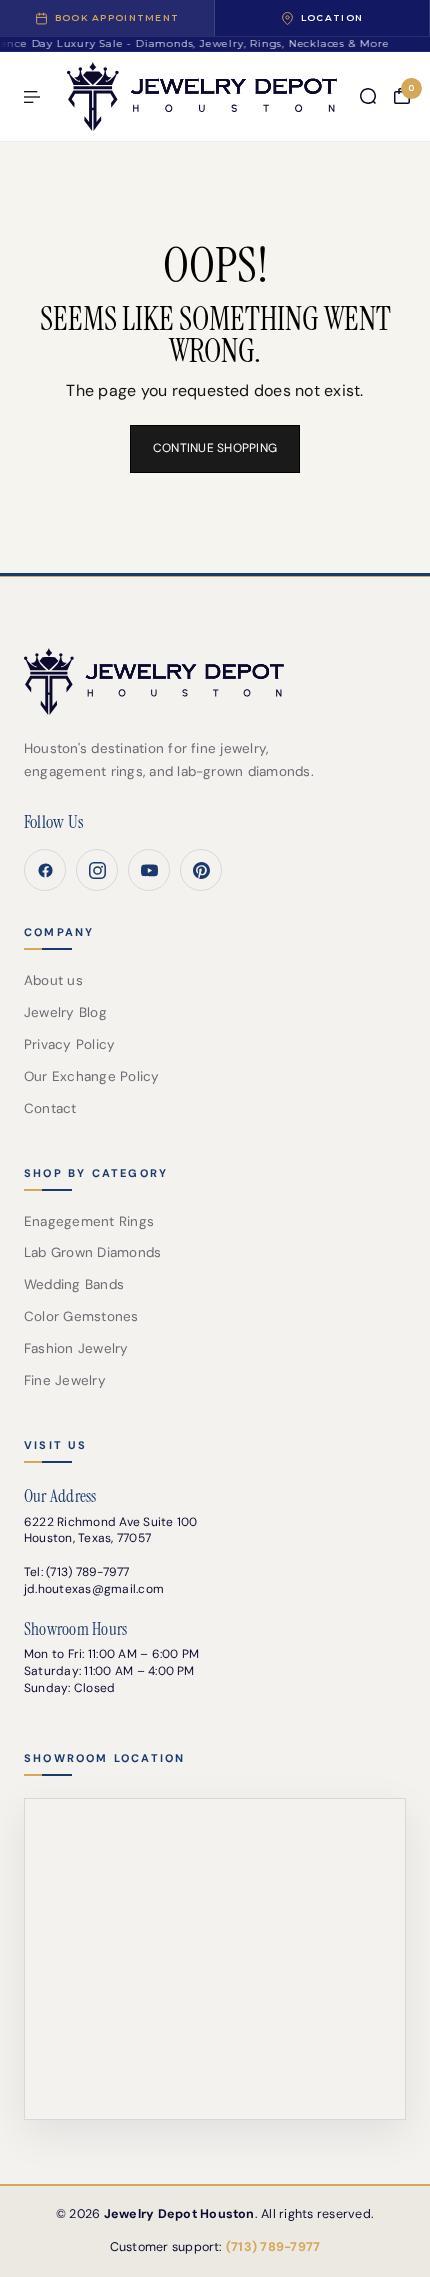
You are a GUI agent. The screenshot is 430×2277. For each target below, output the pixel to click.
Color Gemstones (81, 1316)
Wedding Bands (74, 1284)
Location (332, 17)
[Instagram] (97, 870)
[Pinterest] (201, 870)
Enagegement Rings (89, 1221)
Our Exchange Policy (92, 1076)
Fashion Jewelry (76, 1348)
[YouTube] (149, 870)
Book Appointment (117, 17)
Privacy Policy (69, 1044)
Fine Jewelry (65, 1380)
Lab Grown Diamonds (92, 1252)
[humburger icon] (32, 97)
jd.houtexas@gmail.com (94, 1589)
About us (53, 980)
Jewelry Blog (65, 1012)
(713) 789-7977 (87, 1572)
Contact (50, 1108)
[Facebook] (45, 870)
